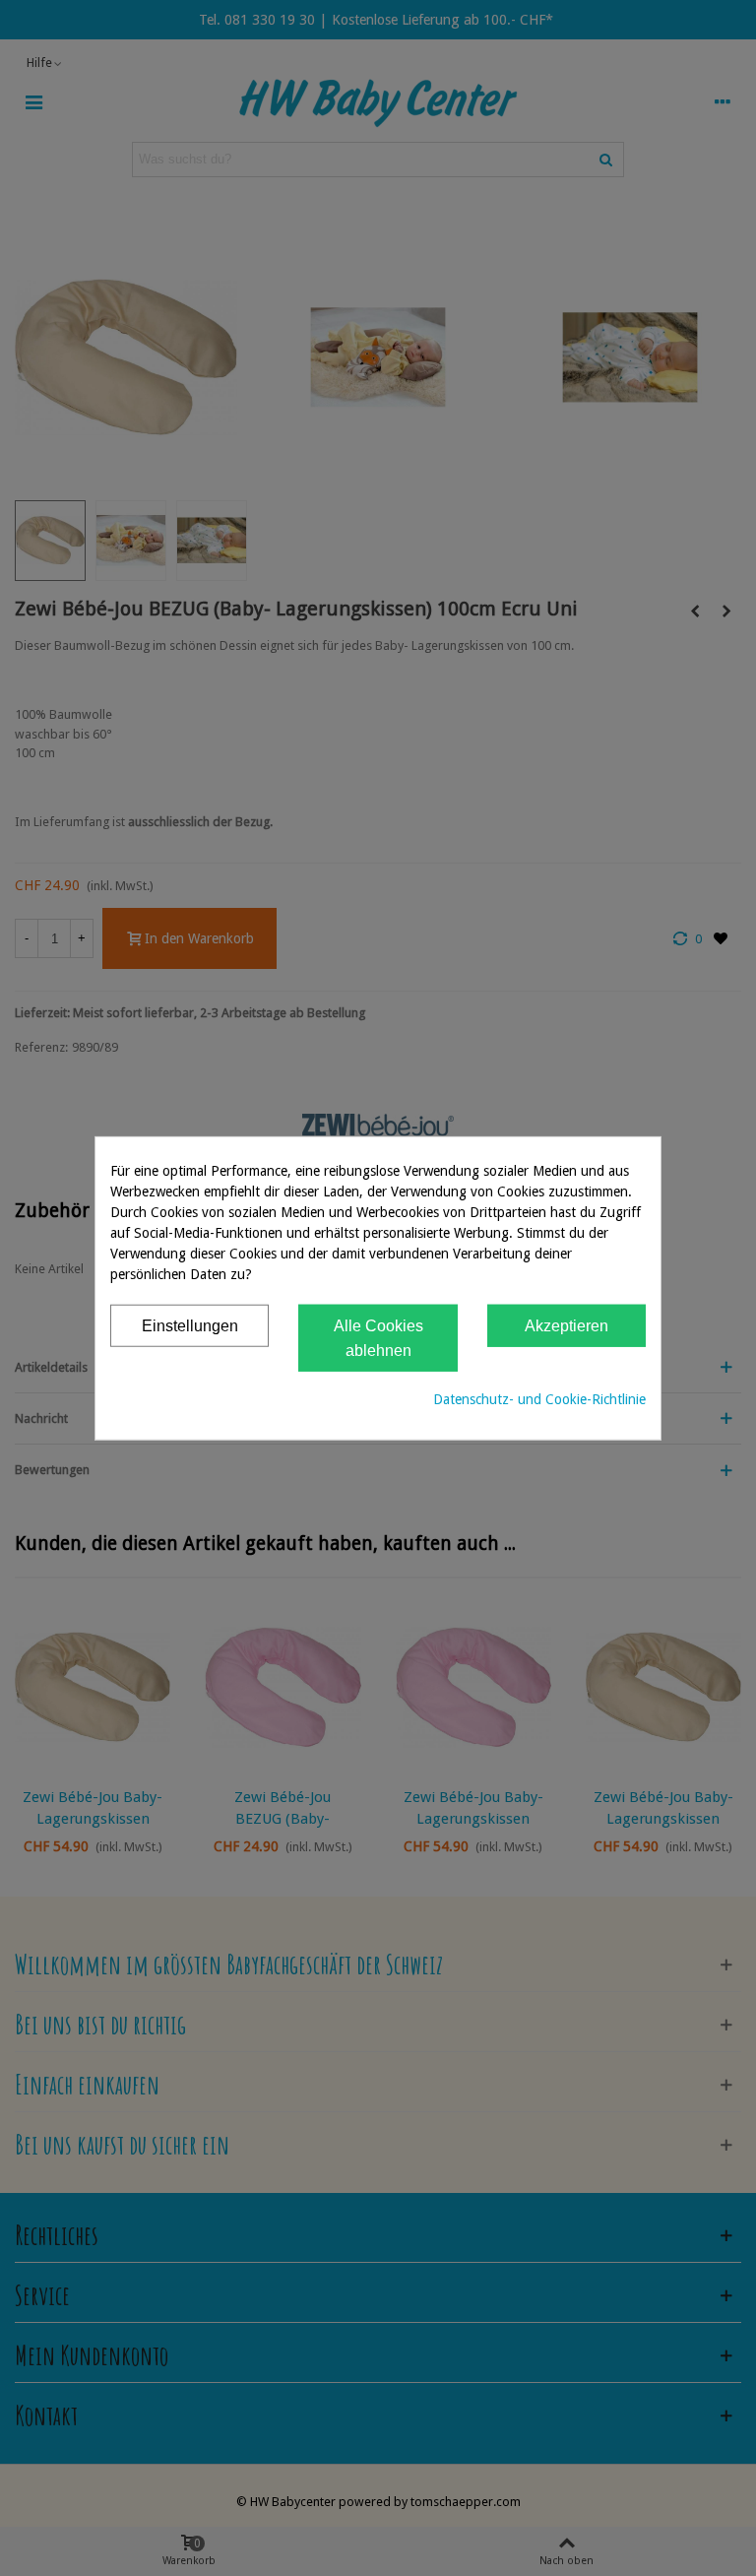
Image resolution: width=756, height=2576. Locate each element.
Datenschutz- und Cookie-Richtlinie (539, 1398)
